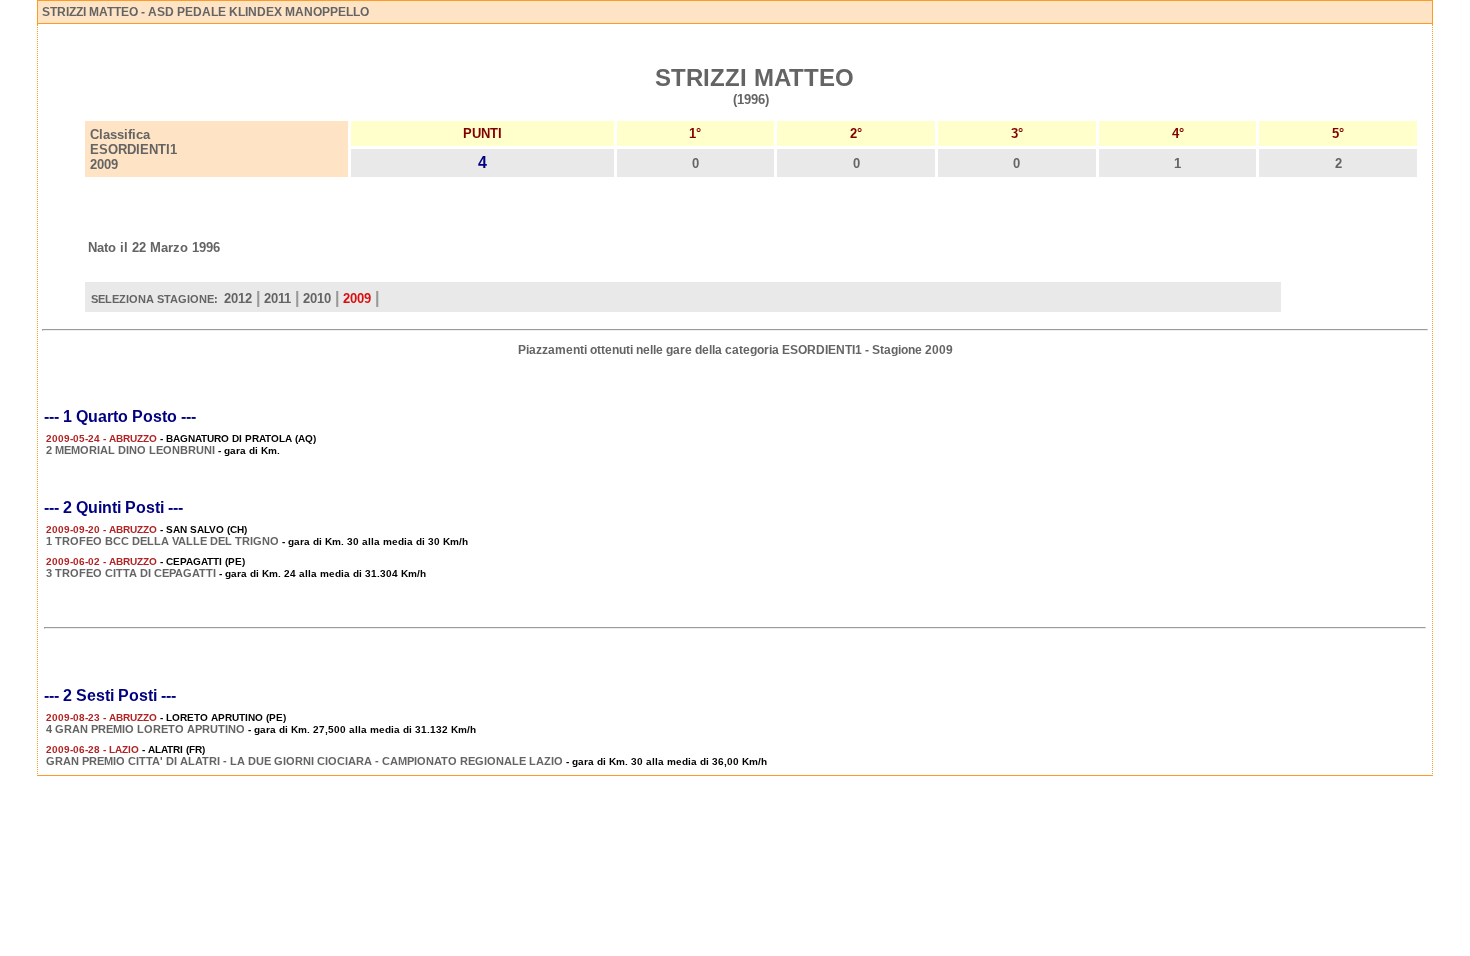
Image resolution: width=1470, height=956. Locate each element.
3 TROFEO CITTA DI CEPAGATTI (131, 573)
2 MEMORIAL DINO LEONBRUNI (130, 450)
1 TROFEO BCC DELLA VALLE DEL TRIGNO (164, 541)
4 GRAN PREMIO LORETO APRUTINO (145, 729)
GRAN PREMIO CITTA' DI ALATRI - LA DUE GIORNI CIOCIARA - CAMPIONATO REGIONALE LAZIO (304, 761)
